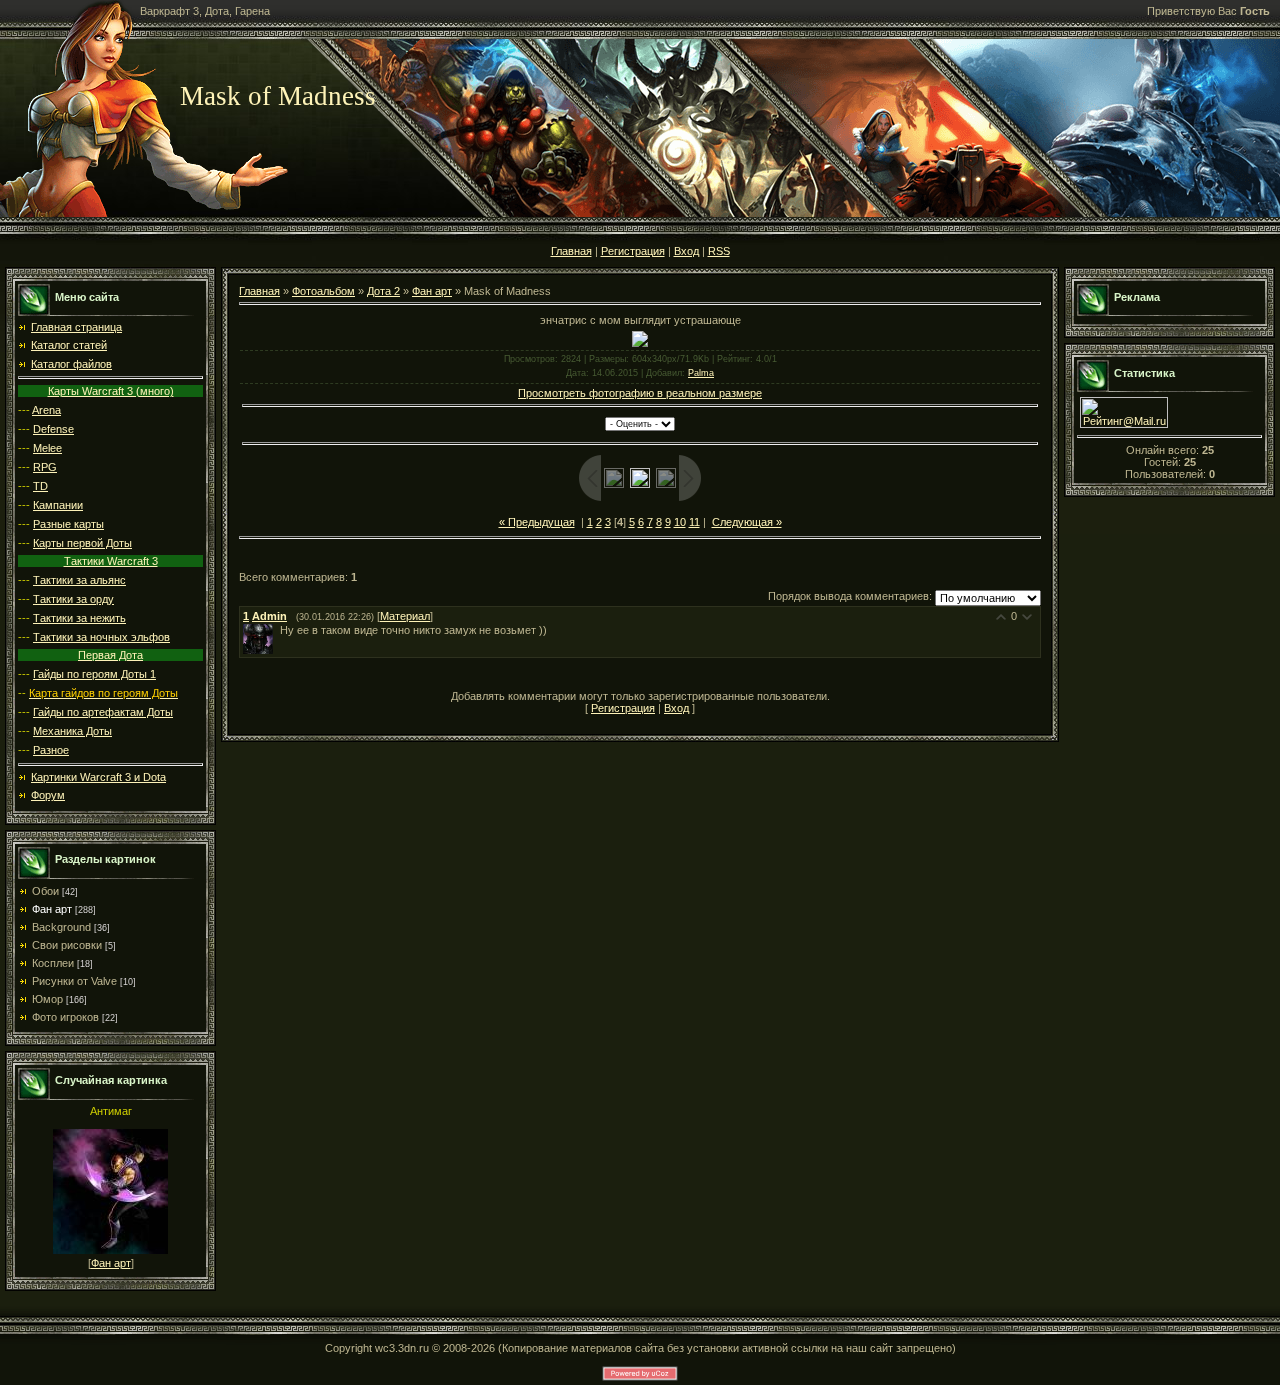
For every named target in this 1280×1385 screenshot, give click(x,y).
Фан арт (52, 909)
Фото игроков (65, 1017)
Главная (571, 251)
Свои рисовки (67, 945)
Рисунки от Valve (74, 981)
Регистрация (633, 251)
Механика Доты (72, 731)
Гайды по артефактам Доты (103, 712)
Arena (46, 410)
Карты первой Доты (82, 543)
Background (61, 927)
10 (680, 522)
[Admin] (278, 630)
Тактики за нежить (79, 618)
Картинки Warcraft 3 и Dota (98, 777)
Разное (51, 750)
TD (40, 486)
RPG (45, 467)
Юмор (47, 999)
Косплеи (53, 963)
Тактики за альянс (79, 580)
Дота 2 (383, 291)
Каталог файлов (71, 364)
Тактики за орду (73, 599)
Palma (701, 373)
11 (694, 522)
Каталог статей (69, 345)
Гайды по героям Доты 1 (94, 674)
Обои (45, 891)
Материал (405, 616)
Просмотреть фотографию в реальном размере (640, 393)
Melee (47, 448)
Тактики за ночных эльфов (101, 637)
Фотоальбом (323, 291)
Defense (53, 429)
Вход (686, 251)
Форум (48, 795)
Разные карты (68, 524)
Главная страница (76, 327)
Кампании (58, 505)
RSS (719, 251)
